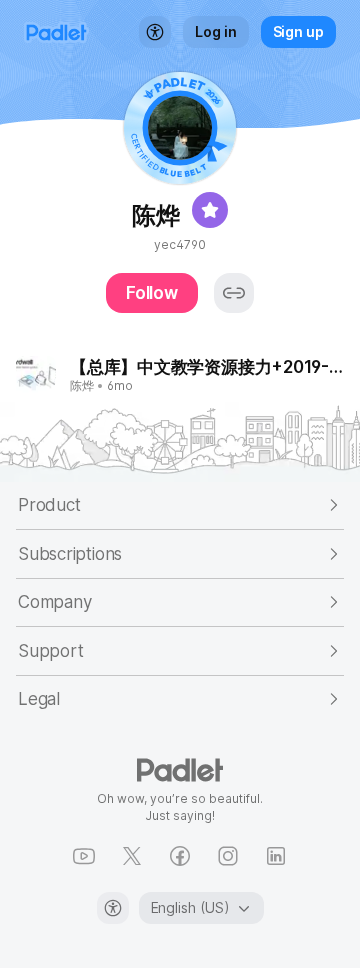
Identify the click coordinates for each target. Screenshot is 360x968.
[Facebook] (180, 856)
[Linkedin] (276, 856)
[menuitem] (155, 32)
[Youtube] (84, 856)
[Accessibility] (113, 908)
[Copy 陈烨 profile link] (234, 293)
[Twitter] (132, 856)
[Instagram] (228, 856)
